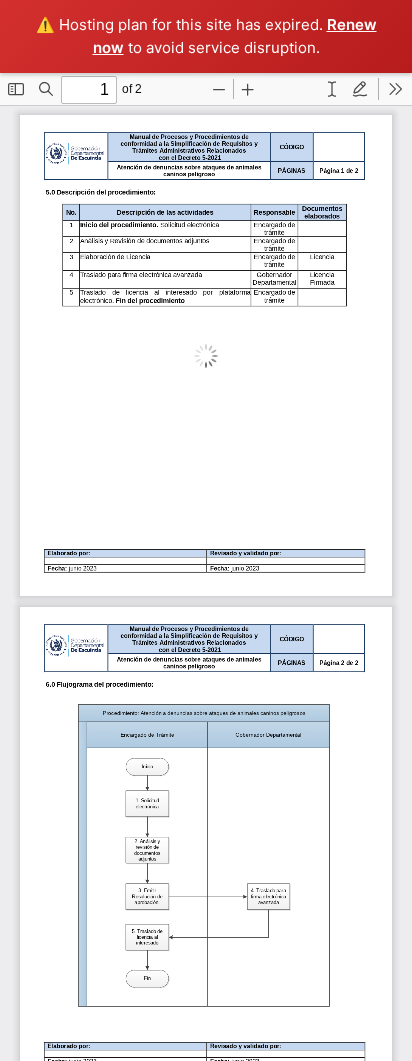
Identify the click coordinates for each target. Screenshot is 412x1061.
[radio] (332, 89)
